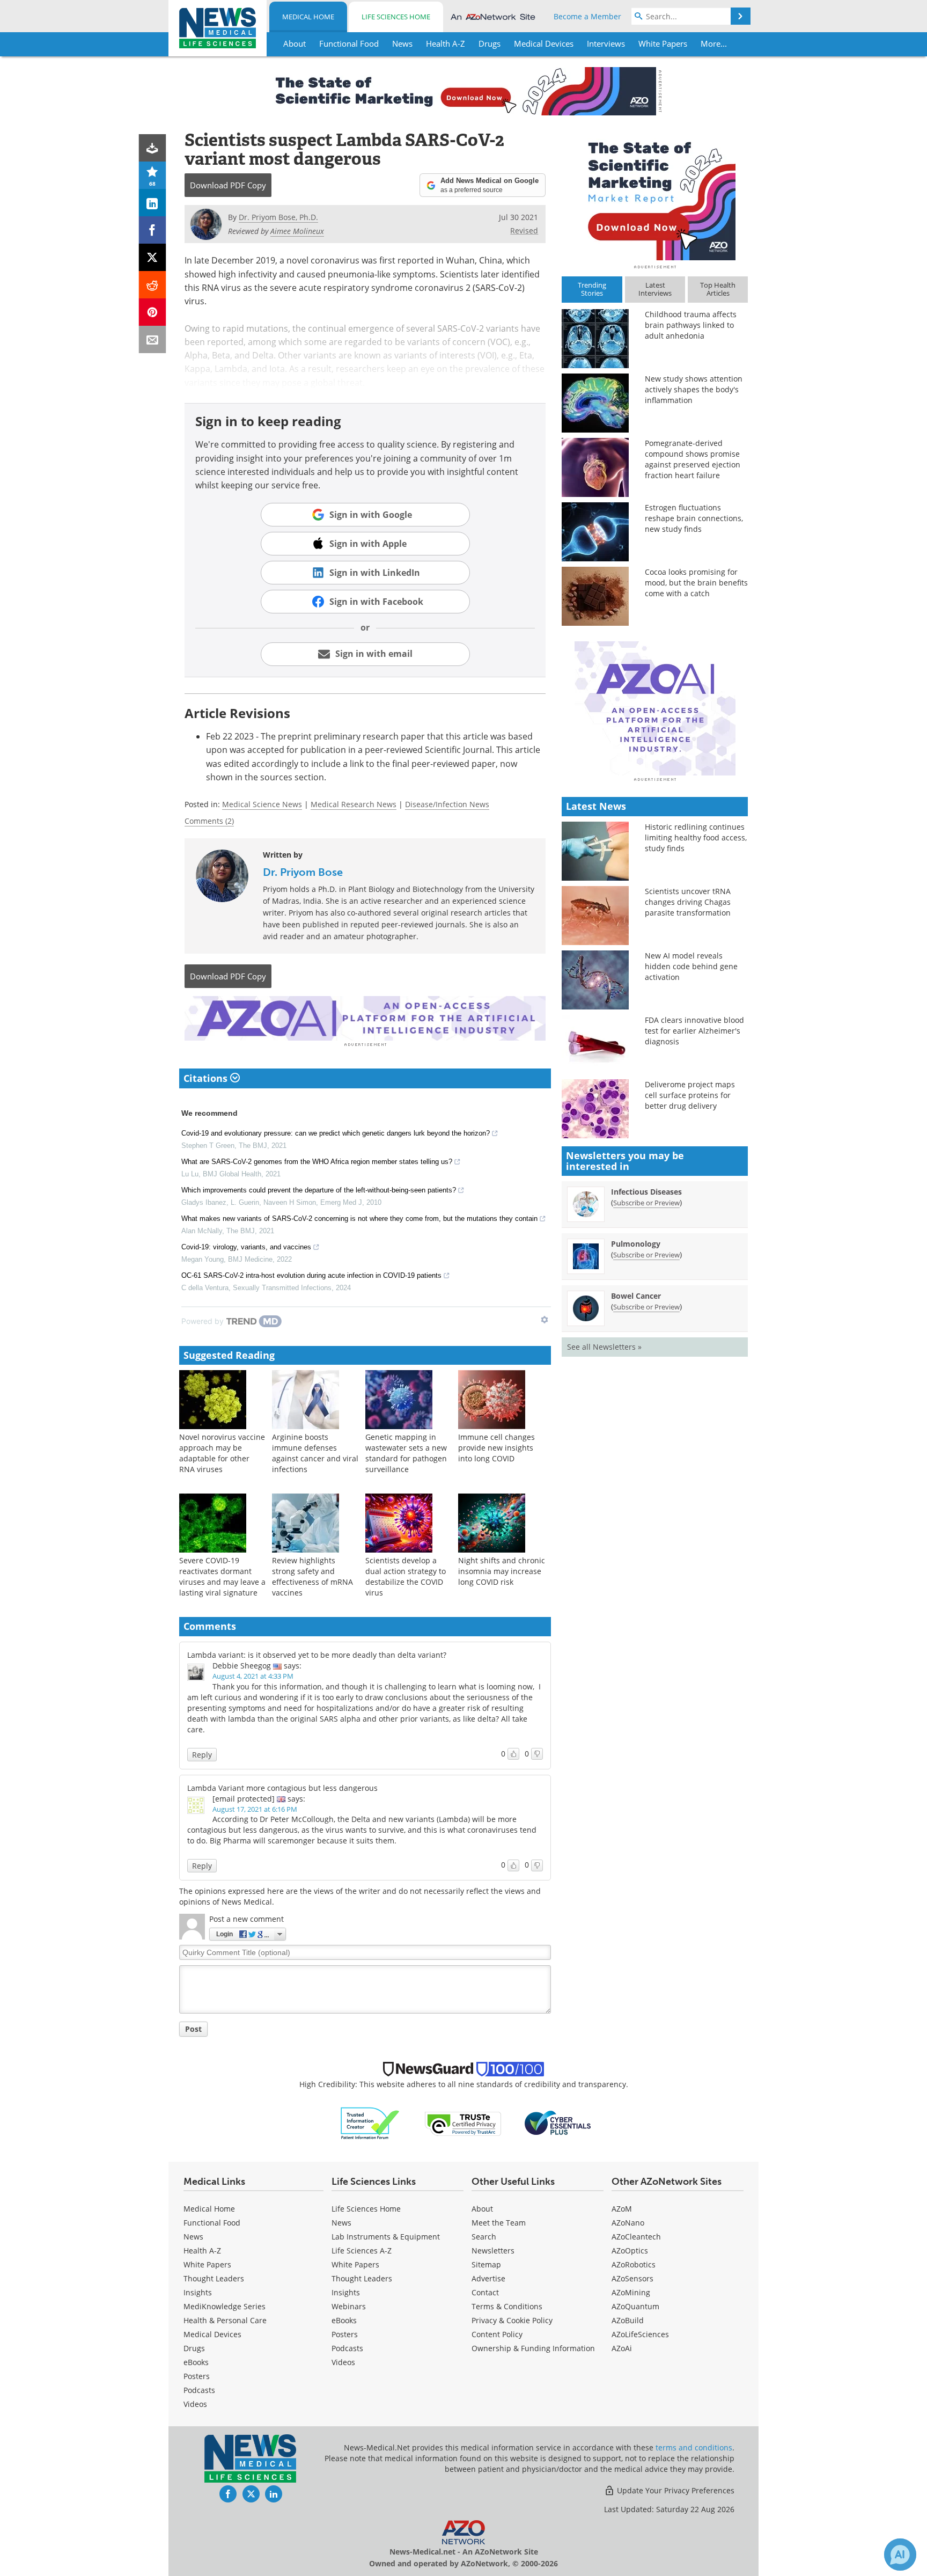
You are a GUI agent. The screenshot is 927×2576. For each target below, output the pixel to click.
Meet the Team (499, 2223)
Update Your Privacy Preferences (675, 2490)
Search (484, 2237)
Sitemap (486, 2264)
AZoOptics (630, 2251)
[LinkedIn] (153, 203)
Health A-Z (202, 2251)
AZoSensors (632, 2278)
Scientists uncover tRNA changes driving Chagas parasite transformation (688, 902)
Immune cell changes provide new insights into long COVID (496, 1448)
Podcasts (199, 2390)
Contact (485, 2292)
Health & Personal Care (225, 2320)
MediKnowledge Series (225, 2306)
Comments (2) (209, 821)
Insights (198, 2292)
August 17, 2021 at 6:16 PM (255, 1809)
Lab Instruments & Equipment (386, 2237)
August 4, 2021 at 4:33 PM (253, 1676)
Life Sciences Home (396, 17)
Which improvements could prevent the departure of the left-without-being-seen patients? (319, 1190)
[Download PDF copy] (153, 148)
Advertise (488, 2278)
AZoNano (628, 2223)
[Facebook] (153, 230)
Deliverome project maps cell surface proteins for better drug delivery (690, 1095)
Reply (202, 1755)
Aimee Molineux (297, 231)
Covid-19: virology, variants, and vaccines (246, 1247)
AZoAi (622, 2348)
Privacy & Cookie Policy (512, 2320)
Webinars (349, 2306)
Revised (524, 230)
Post (193, 2029)
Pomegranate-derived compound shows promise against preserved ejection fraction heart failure (693, 459)
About (482, 2209)
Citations (207, 1078)
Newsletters (493, 2251)
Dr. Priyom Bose (303, 872)
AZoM (622, 2209)
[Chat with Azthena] (900, 2555)
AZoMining (631, 2292)
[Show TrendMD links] (545, 1320)
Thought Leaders (214, 2278)
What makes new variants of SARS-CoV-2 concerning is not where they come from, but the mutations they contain (359, 1219)
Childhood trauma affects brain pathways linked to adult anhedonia (691, 325)
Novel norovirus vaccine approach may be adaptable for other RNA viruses (222, 1453)
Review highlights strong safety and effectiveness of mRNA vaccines (312, 1576)
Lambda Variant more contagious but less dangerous (282, 1788)
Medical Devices (212, 2334)
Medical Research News (354, 804)
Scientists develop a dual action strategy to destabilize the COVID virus (406, 1576)
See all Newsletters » (604, 1347)
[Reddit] (153, 285)
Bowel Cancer (636, 1296)
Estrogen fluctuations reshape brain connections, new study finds (694, 518)
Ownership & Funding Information (533, 2348)
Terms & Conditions (507, 2306)
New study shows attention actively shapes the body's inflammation (694, 389)
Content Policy (497, 2334)
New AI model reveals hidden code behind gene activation (691, 966)
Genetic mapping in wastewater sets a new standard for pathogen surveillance (406, 1453)
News (193, 2237)
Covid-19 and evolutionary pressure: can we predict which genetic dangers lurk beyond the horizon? (336, 1133)
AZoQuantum (635, 2306)
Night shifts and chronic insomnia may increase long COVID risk (502, 1571)
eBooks (196, 2362)
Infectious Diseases (646, 1192)
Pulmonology (636, 1244)
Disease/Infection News (447, 804)
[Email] (153, 339)
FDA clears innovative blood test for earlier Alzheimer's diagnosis (694, 1031)
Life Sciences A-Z (362, 2251)
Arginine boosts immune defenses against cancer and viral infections (315, 1453)
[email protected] (244, 1799)
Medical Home (308, 17)
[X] (153, 257)
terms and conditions (694, 2447)
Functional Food (212, 2223)
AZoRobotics (634, 2264)
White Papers (207, 2264)
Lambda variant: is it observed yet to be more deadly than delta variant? (317, 1655)
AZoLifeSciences (640, 2334)
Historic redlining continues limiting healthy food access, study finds (696, 837)
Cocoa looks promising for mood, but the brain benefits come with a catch (696, 583)
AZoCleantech (636, 2237)
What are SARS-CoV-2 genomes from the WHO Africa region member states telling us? (317, 1162)
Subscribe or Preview (646, 1203)
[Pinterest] (153, 312)
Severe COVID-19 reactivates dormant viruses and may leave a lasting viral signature (222, 1576)
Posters (197, 2376)
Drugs (194, 2348)
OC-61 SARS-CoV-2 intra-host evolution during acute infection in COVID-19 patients (311, 1275)
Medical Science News (262, 804)
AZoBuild (628, 2320)
